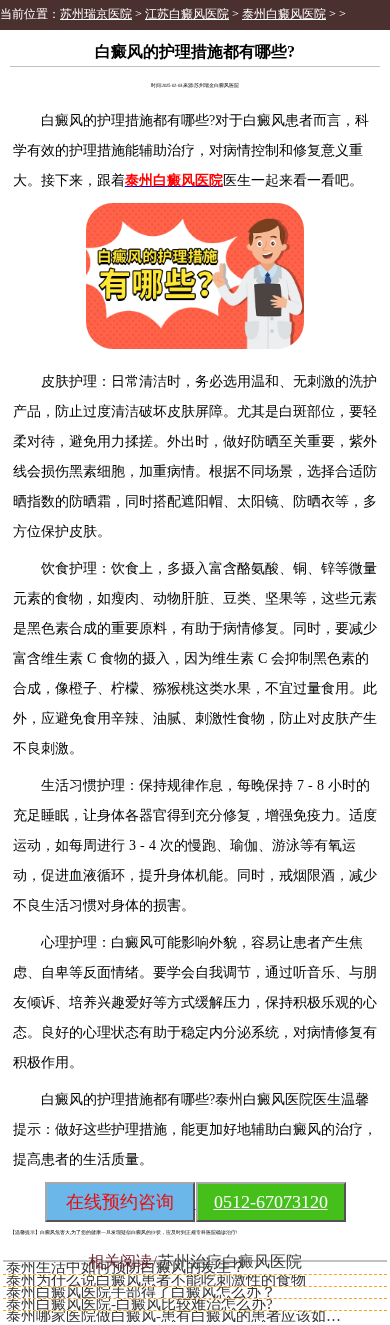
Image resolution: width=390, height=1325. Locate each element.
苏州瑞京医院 (96, 14)
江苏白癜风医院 (187, 14)
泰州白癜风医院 (284, 14)
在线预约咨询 (120, 1202)
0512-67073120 (271, 1202)
